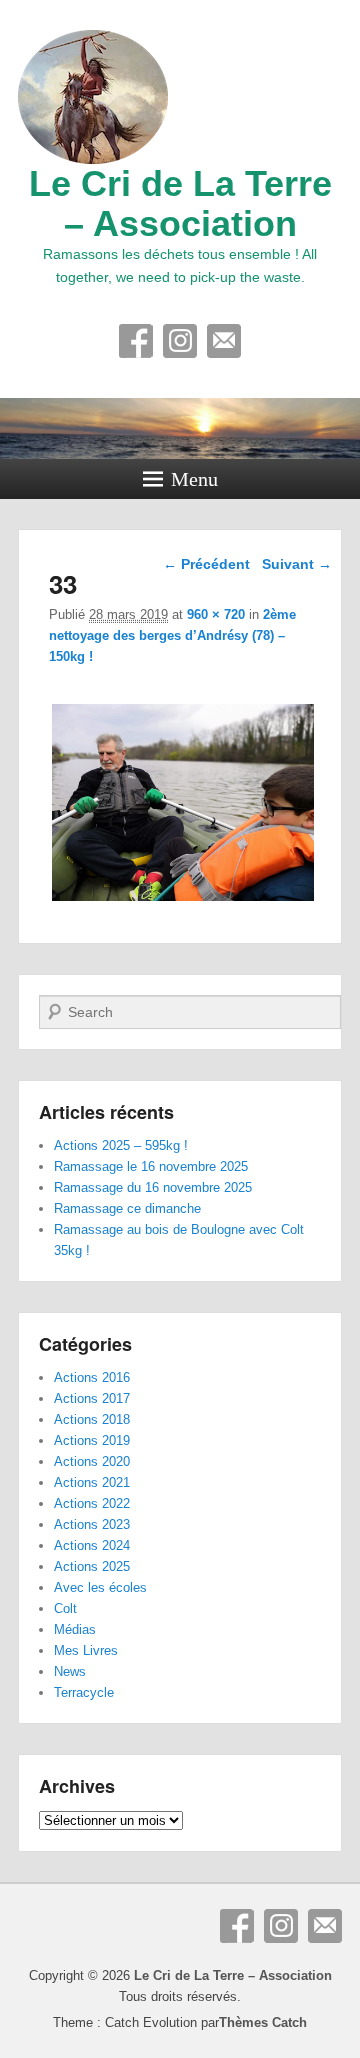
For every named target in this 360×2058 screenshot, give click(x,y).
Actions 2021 (92, 1482)
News (70, 1671)
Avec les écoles (100, 1587)
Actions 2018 (92, 1419)
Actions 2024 (92, 1545)
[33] (182, 900)
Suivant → (297, 564)
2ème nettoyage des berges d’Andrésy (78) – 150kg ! (172, 635)
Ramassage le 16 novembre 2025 (151, 1166)
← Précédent (206, 564)
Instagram (180, 341)
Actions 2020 (92, 1461)
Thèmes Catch (263, 2022)
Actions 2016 (92, 1377)
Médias (75, 1629)
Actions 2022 (92, 1503)
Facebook (136, 341)
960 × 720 (216, 614)
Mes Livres (86, 1650)
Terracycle (84, 1692)
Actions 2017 (92, 1398)
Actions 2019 (92, 1440)
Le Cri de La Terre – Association (180, 203)
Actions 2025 (92, 1566)
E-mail (224, 341)
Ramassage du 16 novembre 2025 (153, 1187)
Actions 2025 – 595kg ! (121, 1145)
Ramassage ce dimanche (127, 1208)
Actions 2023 (92, 1524)
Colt (65, 1608)
